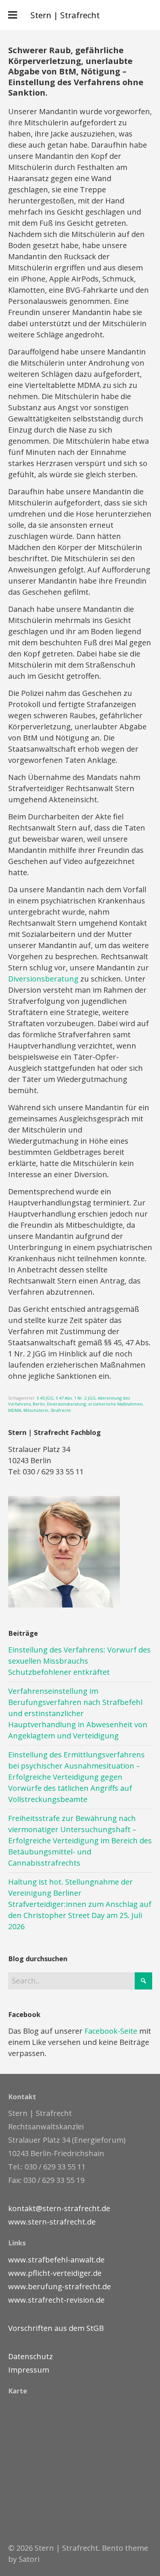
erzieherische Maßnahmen (115, 1404)
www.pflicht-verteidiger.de (55, 2273)
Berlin (39, 1404)
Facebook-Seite (111, 2031)
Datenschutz (31, 2356)
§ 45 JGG (45, 1398)
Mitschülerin (36, 1410)
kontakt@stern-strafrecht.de (59, 2208)
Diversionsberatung (43, 979)
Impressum (29, 2370)
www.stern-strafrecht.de (52, 2222)
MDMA (15, 1410)
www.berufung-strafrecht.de (60, 2286)
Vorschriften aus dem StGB (56, 2328)
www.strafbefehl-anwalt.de (56, 2260)
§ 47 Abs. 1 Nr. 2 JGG (76, 1398)
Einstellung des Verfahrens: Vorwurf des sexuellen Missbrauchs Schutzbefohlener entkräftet (79, 1661)
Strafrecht (61, 1410)
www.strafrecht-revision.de (56, 2300)
